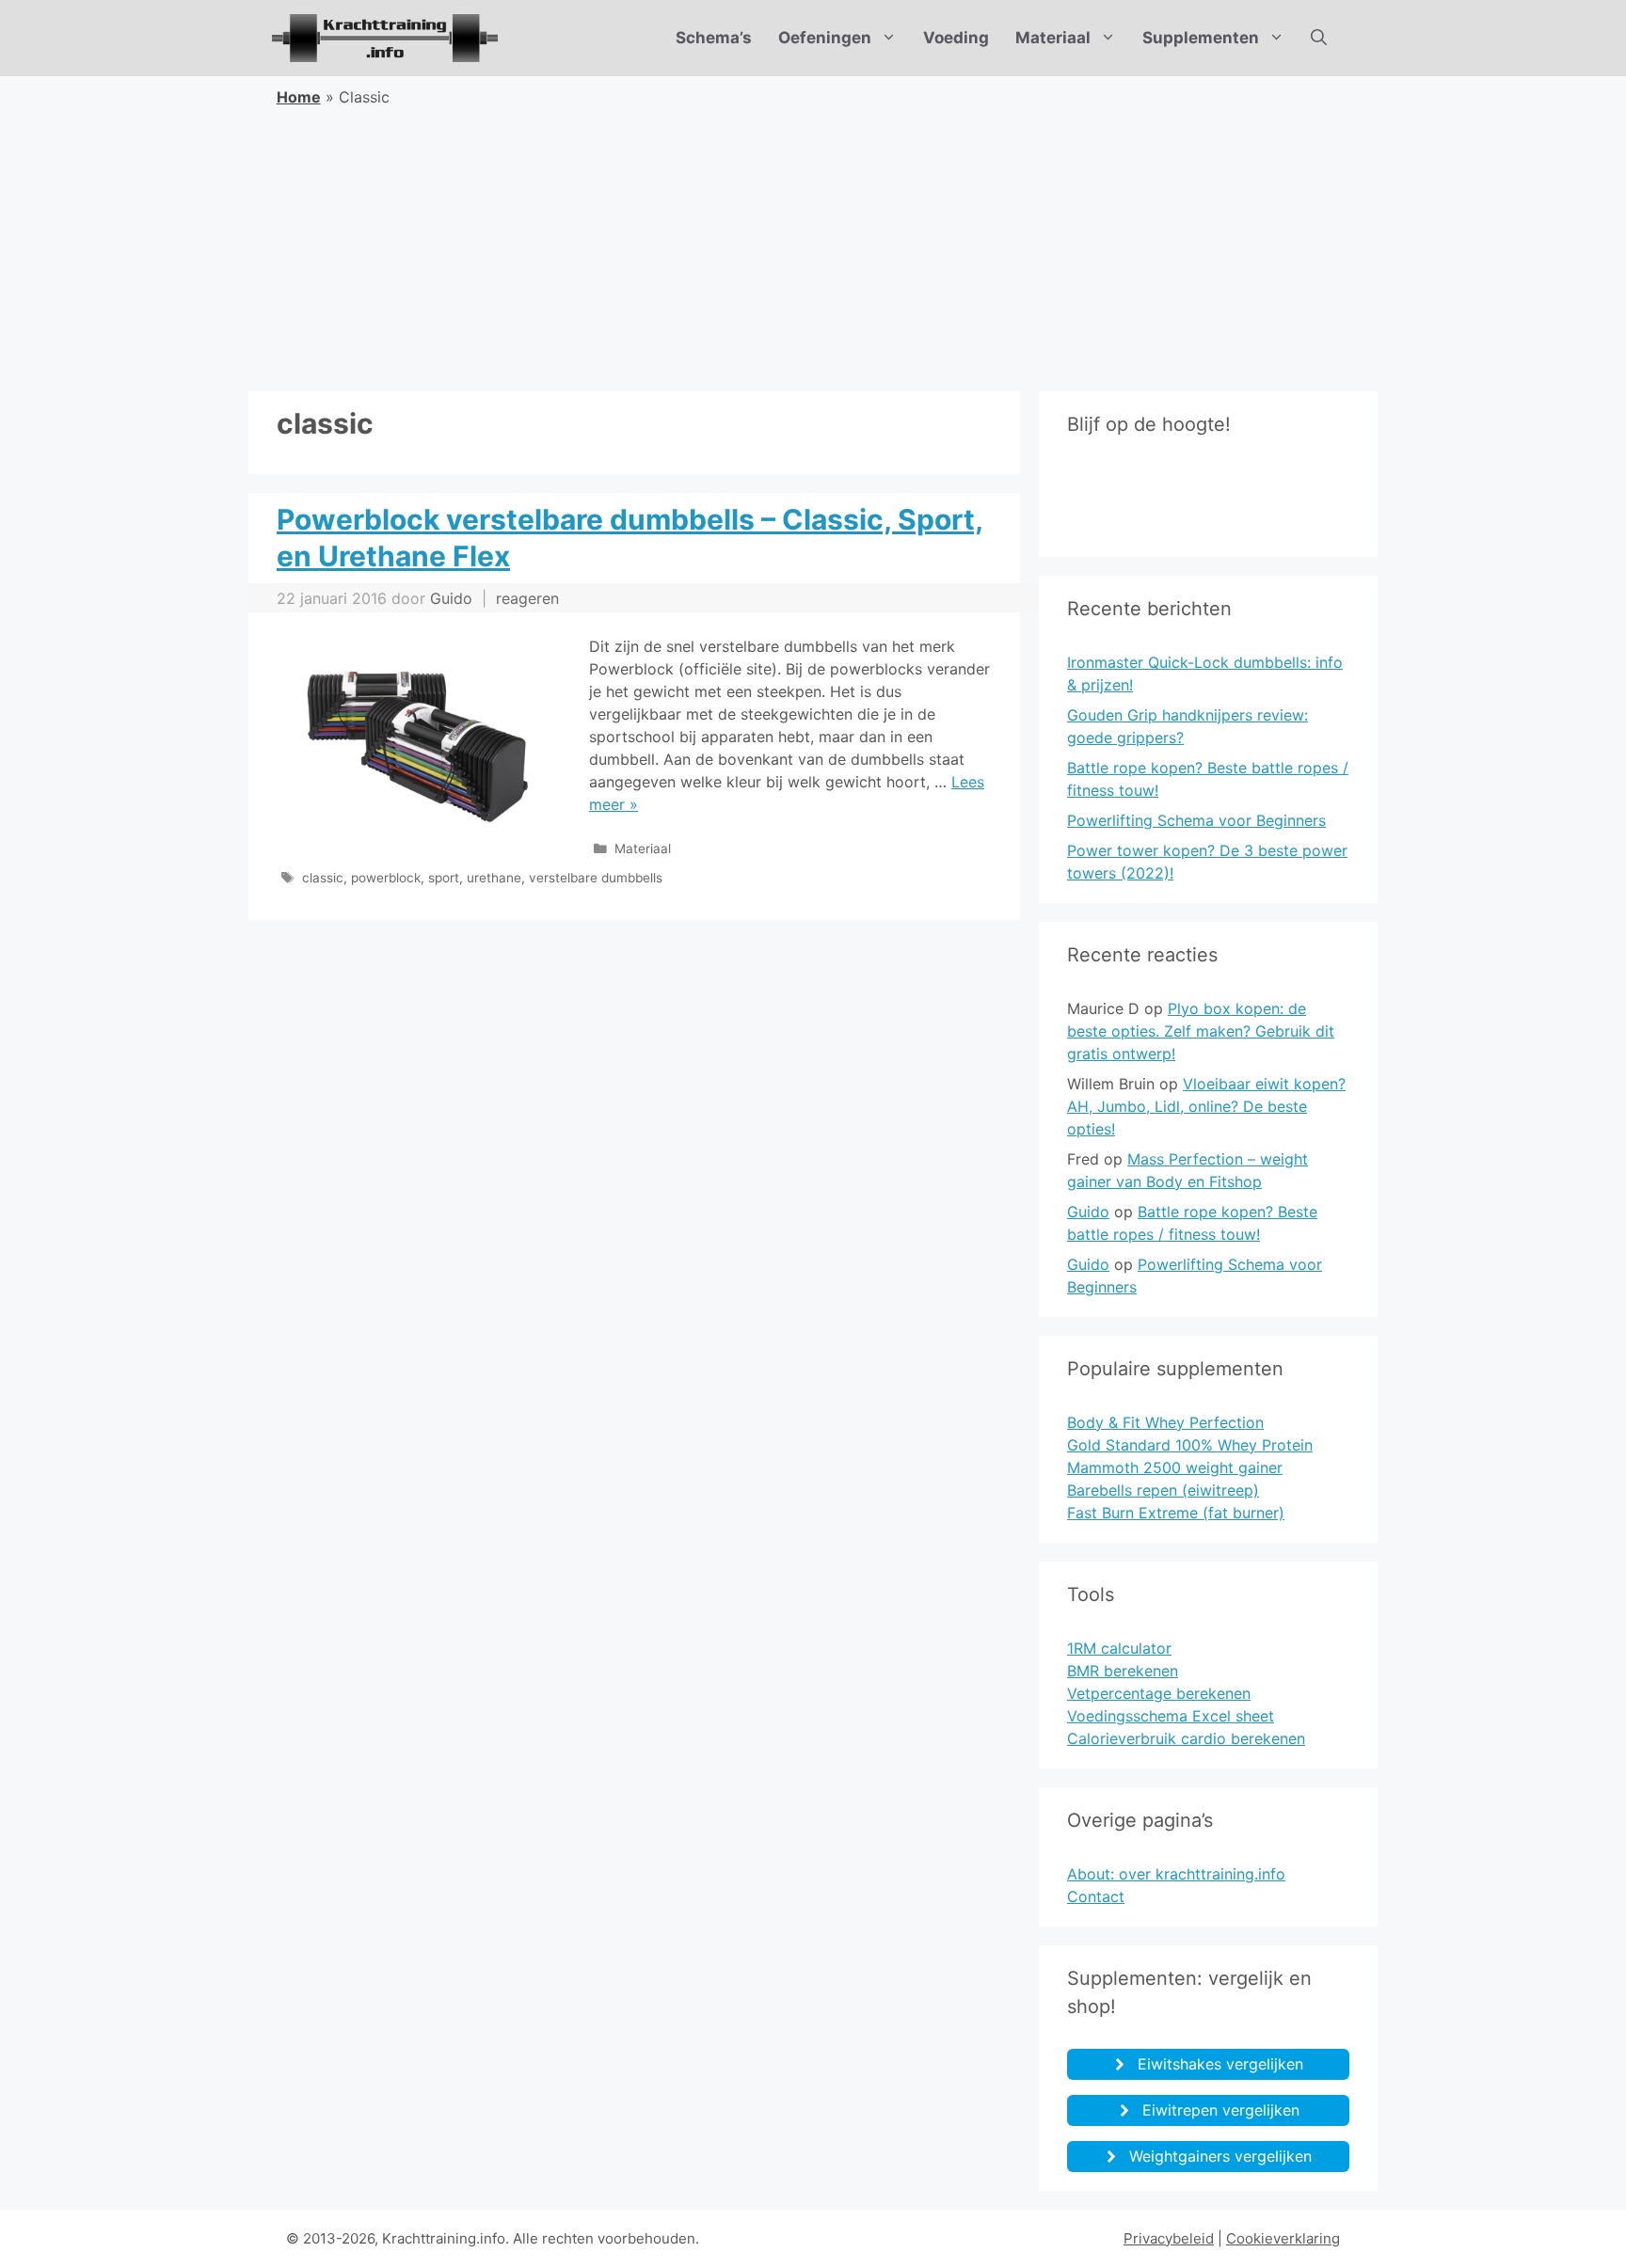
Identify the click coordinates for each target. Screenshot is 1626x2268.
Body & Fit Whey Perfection (1165, 1422)
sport (444, 878)
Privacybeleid (1169, 2238)
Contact (1096, 1896)
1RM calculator (1119, 1648)
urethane (494, 878)
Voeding (956, 38)
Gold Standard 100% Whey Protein (1190, 1445)
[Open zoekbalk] (1319, 38)
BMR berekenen (1123, 1671)
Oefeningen (825, 38)
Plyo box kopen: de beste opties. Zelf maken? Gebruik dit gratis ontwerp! (1201, 1031)
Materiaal (1053, 38)
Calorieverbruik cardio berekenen (1186, 1738)
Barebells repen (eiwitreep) (1163, 1490)
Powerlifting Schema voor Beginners (1196, 820)
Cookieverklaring (1283, 2238)
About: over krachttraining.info (1176, 1874)
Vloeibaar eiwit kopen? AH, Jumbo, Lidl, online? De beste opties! (1206, 1106)
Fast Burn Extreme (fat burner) (1176, 1513)
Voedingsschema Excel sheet (1171, 1716)
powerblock (386, 878)
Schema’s (714, 38)
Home (299, 97)
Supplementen (1201, 38)
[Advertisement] (813, 250)
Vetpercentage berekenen (1159, 1693)
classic (323, 878)
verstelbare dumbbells (596, 878)
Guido (1088, 1212)
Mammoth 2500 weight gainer (1175, 1467)
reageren (527, 598)
